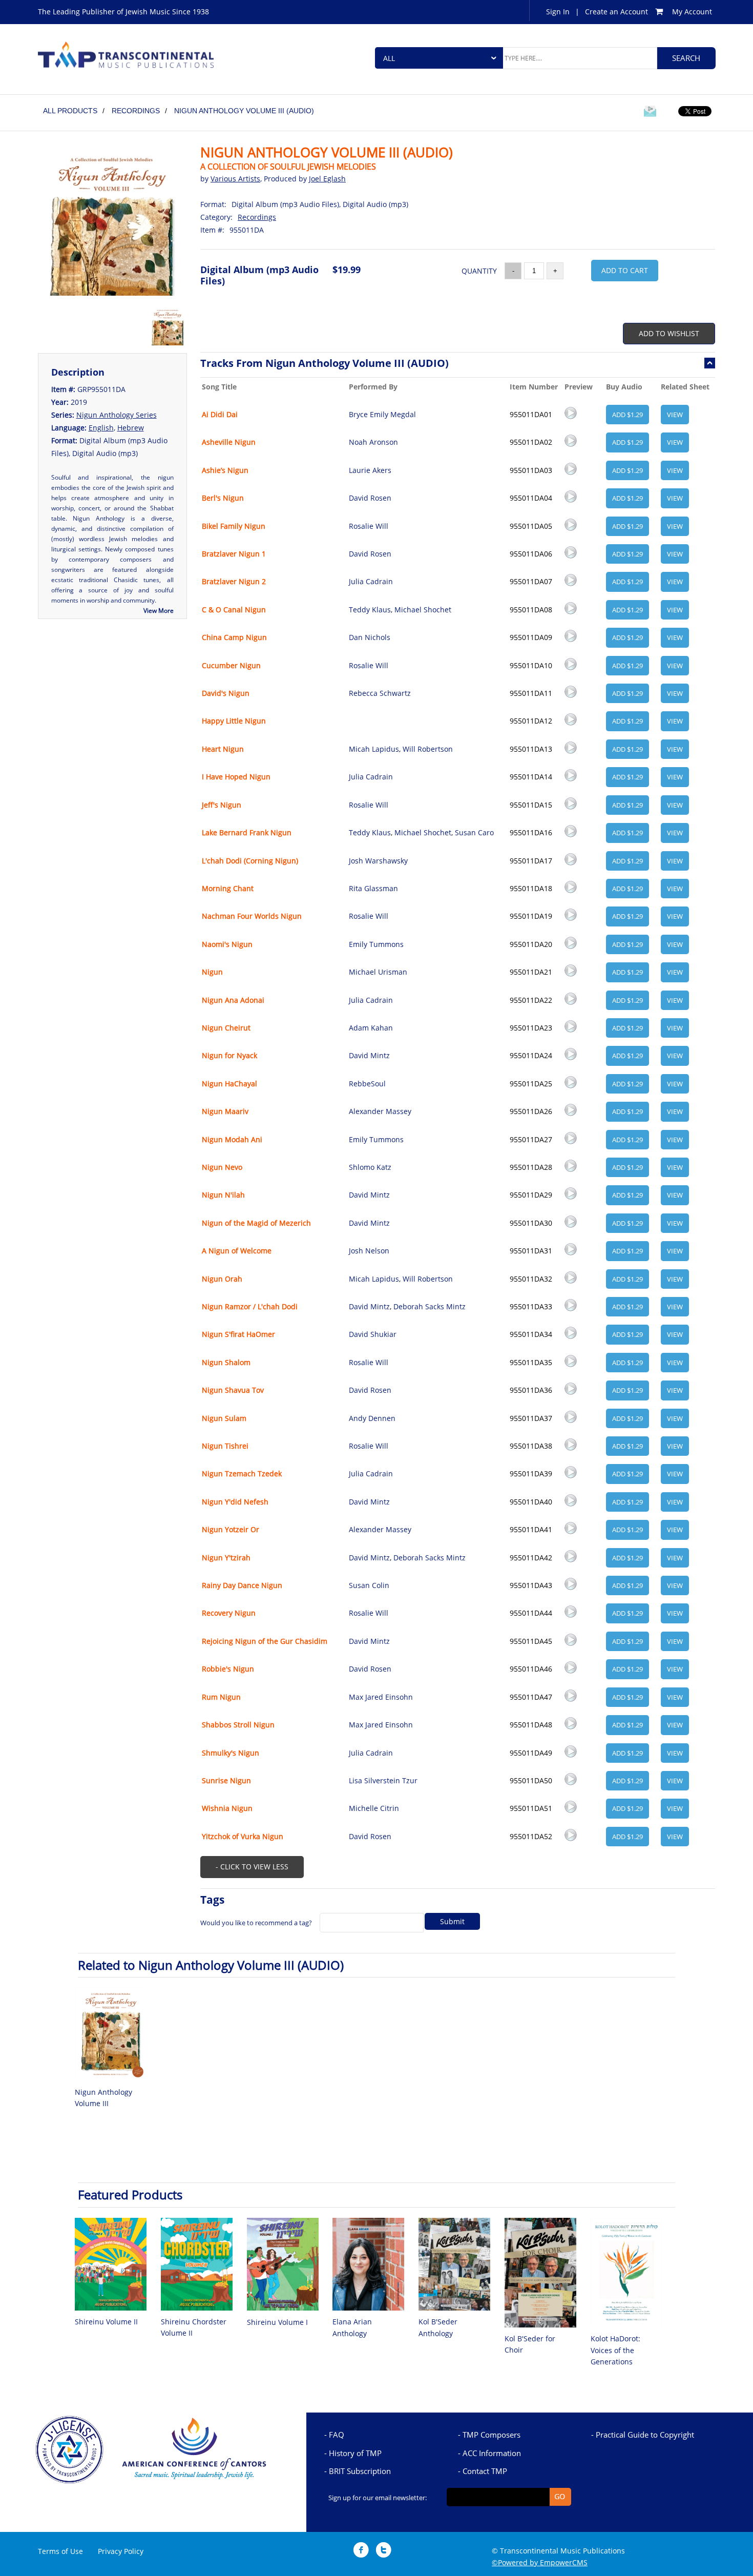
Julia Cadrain (371, 581)
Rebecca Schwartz (380, 693)
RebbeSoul (367, 1084)
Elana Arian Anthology (352, 2327)
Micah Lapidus (374, 749)
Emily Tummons (376, 944)
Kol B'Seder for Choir (530, 2344)
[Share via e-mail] (650, 113)
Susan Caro (474, 832)
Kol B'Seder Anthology (438, 2327)
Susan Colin (369, 1585)
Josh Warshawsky (378, 861)
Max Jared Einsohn (381, 1697)
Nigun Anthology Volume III (103, 2098)
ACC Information (492, 2453)
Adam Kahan (371, 1028)
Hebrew (131, 428)
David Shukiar (373, 1334)
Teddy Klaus (370, 610)
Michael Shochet (423, 610)
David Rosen (370, 498)
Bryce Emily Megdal (382, 414)
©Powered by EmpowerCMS (540, 2562)
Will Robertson (428, 749)
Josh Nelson (369, 1251)
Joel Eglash (327, 179)
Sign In (558, 12)
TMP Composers (491, 2435)
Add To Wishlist (669, 333)
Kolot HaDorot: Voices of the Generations (615, 2350)
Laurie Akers (370, 470)
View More (159, 611)
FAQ (337, 2435)
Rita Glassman (373, 888)
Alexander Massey (380, 1111)
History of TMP (355, 2453)
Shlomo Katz (370, 1167)
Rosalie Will (369, 526)
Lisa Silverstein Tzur (383, 1780)
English (101, 428)
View (675, 415)
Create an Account (616, 12)
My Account (692, 12)
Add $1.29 (627, 415)
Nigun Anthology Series (117, 415)
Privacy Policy (121, 2551)
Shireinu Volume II (106, 2322)
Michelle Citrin (374, 1808)
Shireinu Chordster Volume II (194, 2327)
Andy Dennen (372, 1418)
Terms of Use (60, 2551)
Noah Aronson (373, 442)
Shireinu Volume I (277, 2322)
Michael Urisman (378, 972)
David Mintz (369, 1055)
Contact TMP (485, 2471)
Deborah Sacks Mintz (430, 1306)
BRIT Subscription (360, 2471)
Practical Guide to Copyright (645, 2435)
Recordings (257, 217)
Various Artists (235, 179)
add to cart (625, 270)
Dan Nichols (370, 637)
